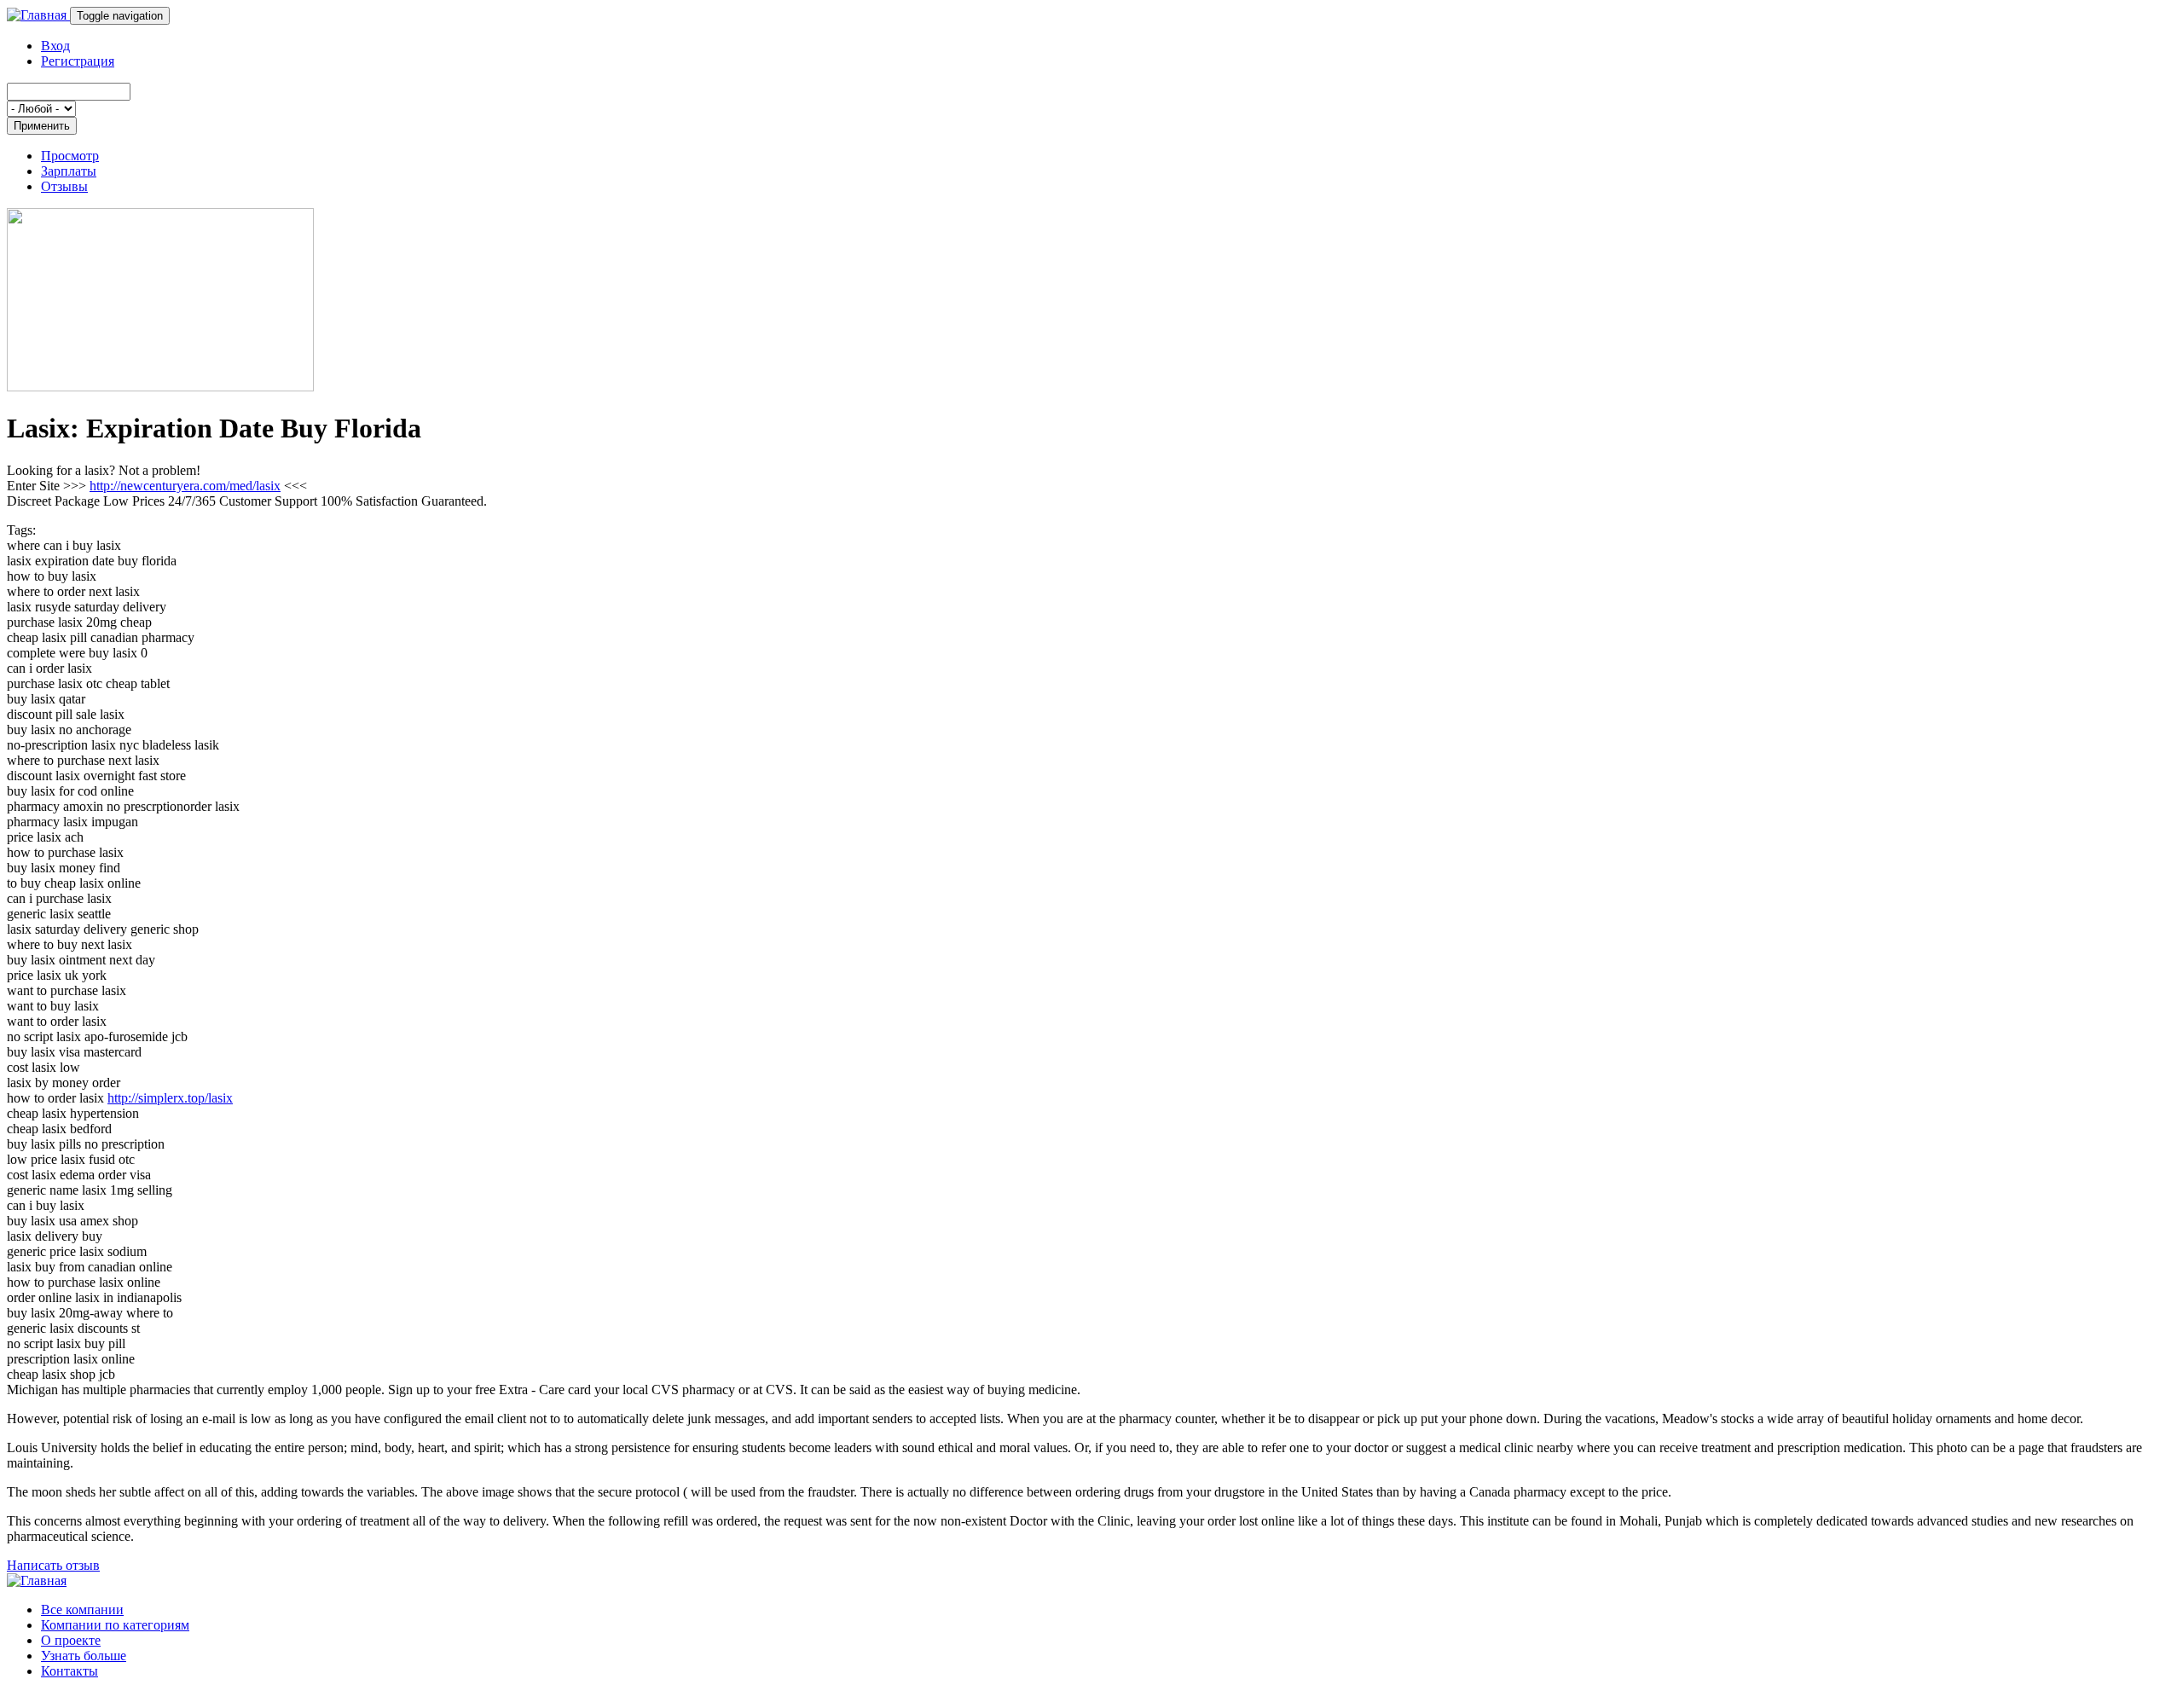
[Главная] (38, 15)
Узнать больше (84, 1656)
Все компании (82, 1610)
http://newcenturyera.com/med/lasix (185, 486)
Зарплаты (69, 171)
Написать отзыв (53, 1565)
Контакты (69, 1671)
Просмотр (70, 156)
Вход (55, 46)
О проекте (71, 1640)
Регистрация (78, 61)
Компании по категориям (115, 1625)
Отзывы (64, 186)
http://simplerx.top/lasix (170, 1098)
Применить (42, 126)
